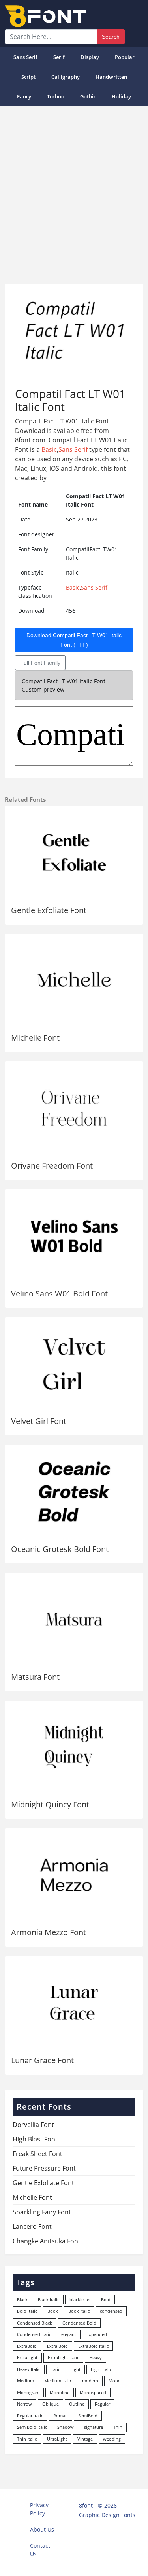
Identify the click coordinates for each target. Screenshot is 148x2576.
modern (90, 2381)
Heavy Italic (29, 2369)
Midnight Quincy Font (50, 1804)
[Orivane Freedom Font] (74, 1108)
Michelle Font (35, 1038)
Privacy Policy (39, 2509)
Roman (61, 2416)
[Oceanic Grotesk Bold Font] (74, 1491)
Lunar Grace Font (42, 2060)
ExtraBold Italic (93, 2346)
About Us (42, 2529)
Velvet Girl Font (39, 1421)
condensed (111, 2311)
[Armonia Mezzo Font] (74, 1875)
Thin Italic (27, 2439)
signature (94, 2427)
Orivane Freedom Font (52, 1166)
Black (22, 2300)
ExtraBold (27, 2346)
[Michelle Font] (74, 981)
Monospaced (93, 2392)
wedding (112, 2439)
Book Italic (79, 2311)
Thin (118, 2427)
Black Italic (49, 2300)
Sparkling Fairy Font (42, 2212)
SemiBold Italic (32, 2427)
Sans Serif (25, 57)
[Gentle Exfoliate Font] (74, 853)
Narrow (24, 2404)
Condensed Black (35, 2323)
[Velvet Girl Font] (74, 1364)
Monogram (28, 2392)
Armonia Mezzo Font (49, 1932)
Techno (56, 96)
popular (125, 57)
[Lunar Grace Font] (74, 2003)
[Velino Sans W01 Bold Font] (74, 1236)
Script (28, 77)
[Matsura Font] (74, 1619)
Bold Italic (27, 2311)
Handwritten (111, 77)
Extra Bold (57, 2346)
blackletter (80, 2300)
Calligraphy (66, 77)
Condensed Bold (79, 2323)
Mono (115, 2381)
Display (90, 57)
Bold (106, 2300)
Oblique (51, 2404)
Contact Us (40, 2550)
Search (111, 37)
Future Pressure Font (44, 2168)
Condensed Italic (34, 2334)
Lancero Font (32, 2226)
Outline (77, 2404)
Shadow (66, 2427)
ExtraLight (27, 2357)
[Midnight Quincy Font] (74, 1747)
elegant (69, 2334)
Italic (55, 2369)
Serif (59, 57)
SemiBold (88, 2416)
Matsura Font (35, 1677)
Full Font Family (40, 663)
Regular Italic (30, 2416)
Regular (102, 2404)
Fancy (24, 96)
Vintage (85, 2439)
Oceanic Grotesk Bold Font (60, 1549)
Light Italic (101, 2369)
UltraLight (57, 2439)
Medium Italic (58, 2381)
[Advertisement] (74, 192)
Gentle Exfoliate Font (49, 910)
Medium (25, 2381)
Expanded (97, 2334)
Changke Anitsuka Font (47, 2241)
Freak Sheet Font (37, 2154)
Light (75, 2369)
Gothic (88, 96)
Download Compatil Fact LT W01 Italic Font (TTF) (74, 640)
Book (53, 2311)
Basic (49, 449)
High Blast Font (35, 2139)
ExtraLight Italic (63, 2357)
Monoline (60, 2392)
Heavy (96, 2357)
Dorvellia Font (33, 2125)
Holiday (121, 96)
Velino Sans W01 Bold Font (59, 1294)
